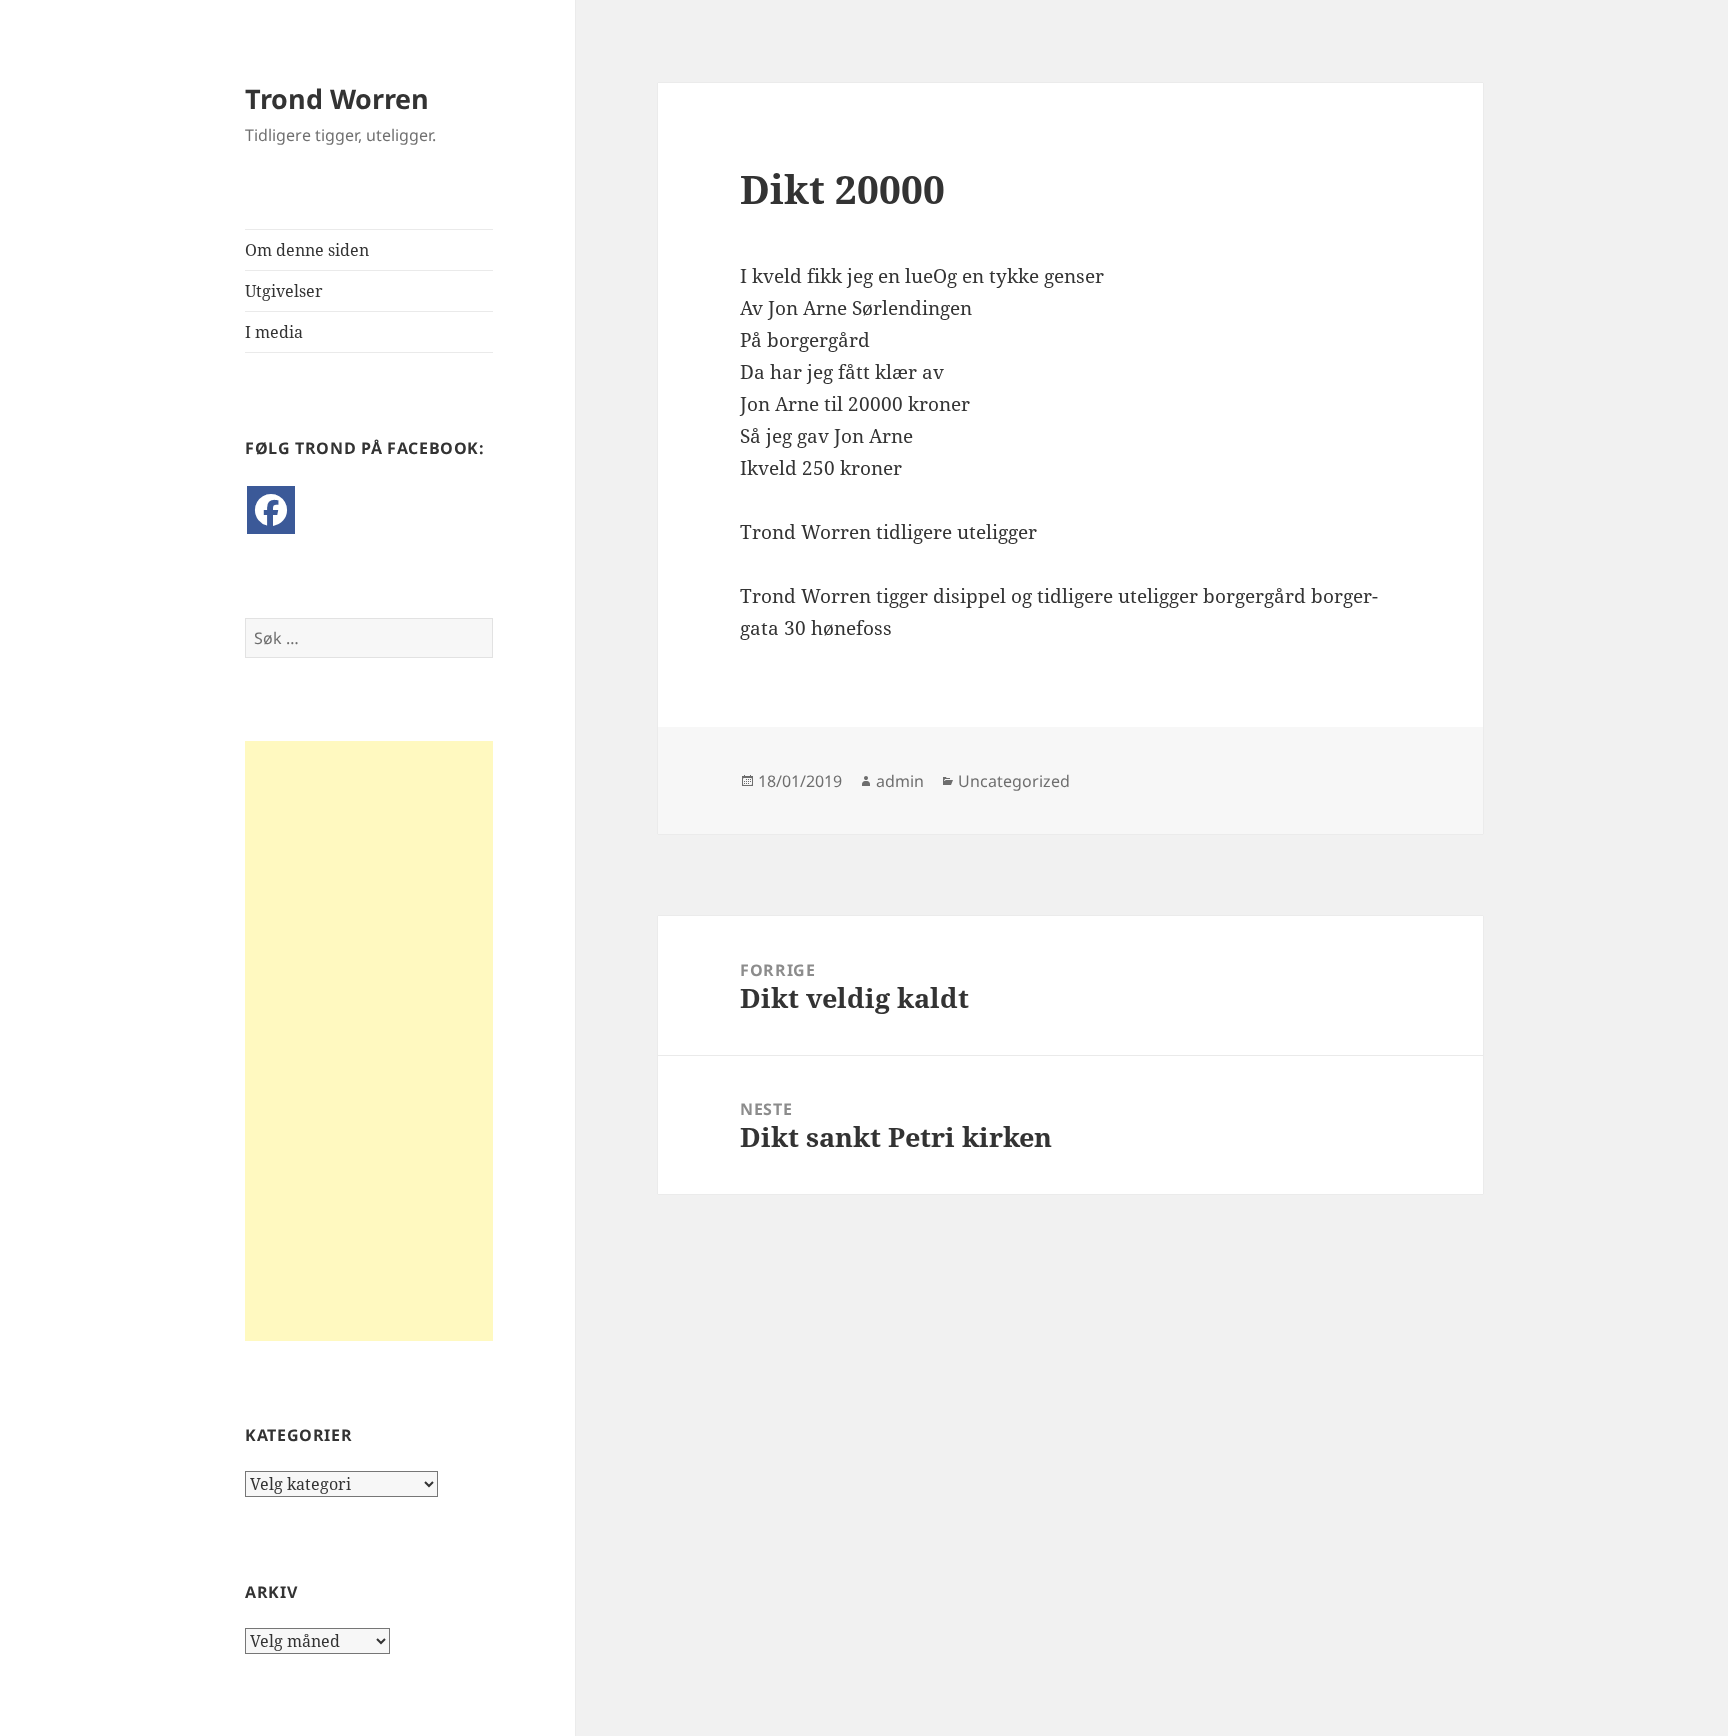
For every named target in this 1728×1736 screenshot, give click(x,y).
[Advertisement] (369, 1041)
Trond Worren (337, 98)
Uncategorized (1014, 781)
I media (274, 332)
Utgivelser (284, 291)
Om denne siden (307, 250)
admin (900, 781)
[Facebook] (271, 510)
